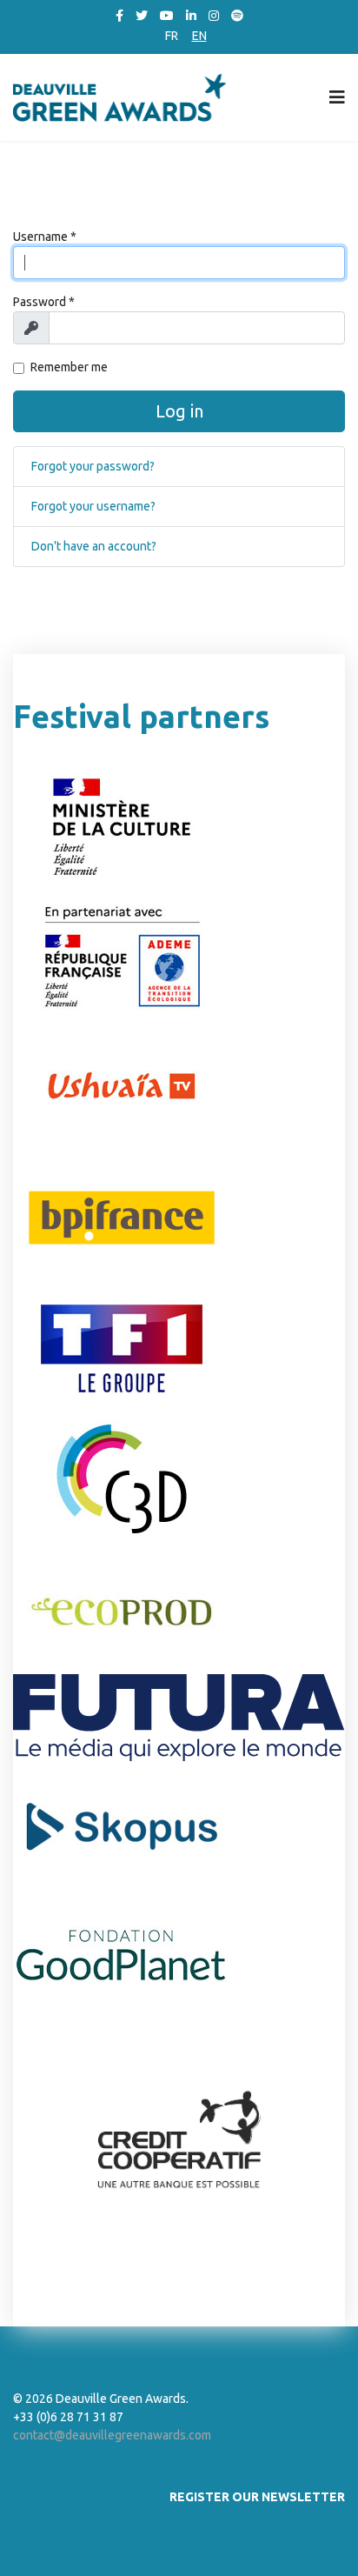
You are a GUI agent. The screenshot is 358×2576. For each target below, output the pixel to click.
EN (199, 36)
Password (44, 302)
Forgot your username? (93, 506)
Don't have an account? (94, 546)
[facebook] (119, 16)
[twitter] (142, 16)
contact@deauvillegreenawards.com (112, 2435)
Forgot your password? (93, 466)
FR (172, 36)
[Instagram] (214, 16)
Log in (179, 411)
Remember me (69, 367)
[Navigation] (337, 97)
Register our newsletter (257, 2497)
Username (45, 237)
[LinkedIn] (191, 16)
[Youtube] (167, 16)
